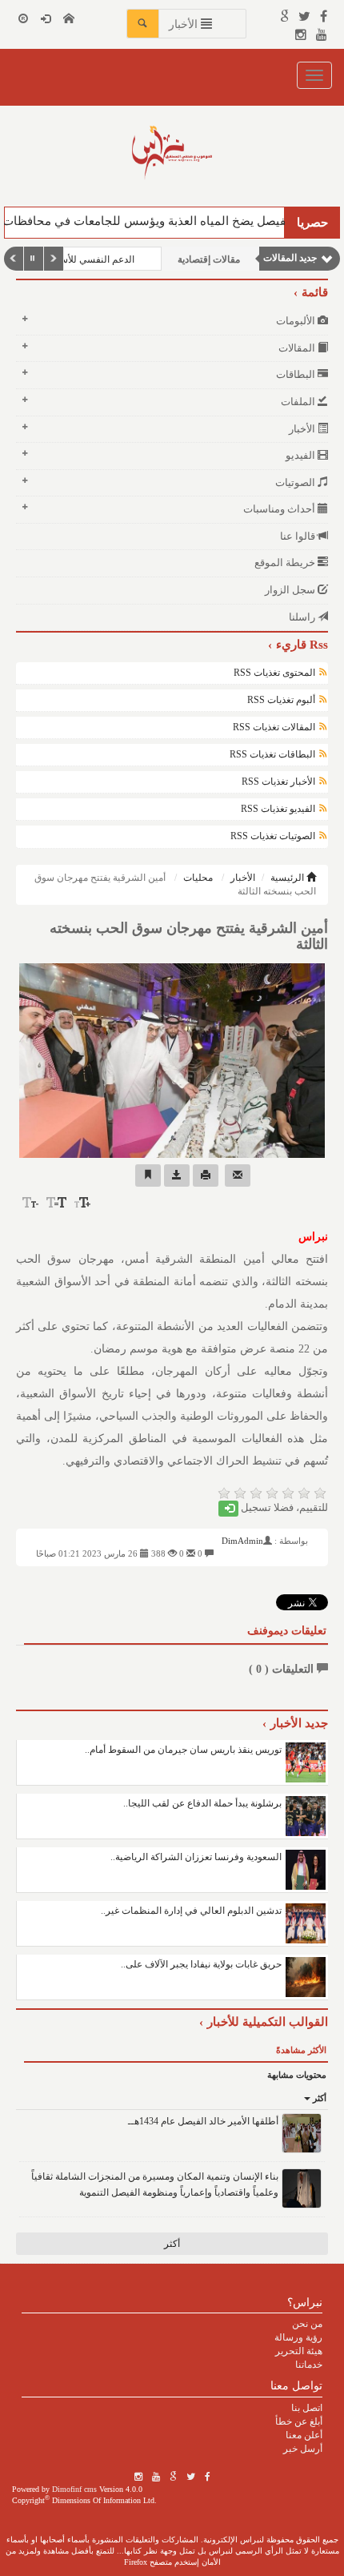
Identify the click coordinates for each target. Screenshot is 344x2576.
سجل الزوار (291, 590)
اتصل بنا (307, 2408)
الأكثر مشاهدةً (301, 2050)
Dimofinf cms (74, 2489)
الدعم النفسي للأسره (92, 259)
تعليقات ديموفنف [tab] (287, 1631)
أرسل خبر (303, 2449)
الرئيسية (288, 878)
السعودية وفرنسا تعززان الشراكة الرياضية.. (196, 1857)
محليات (198, 878)
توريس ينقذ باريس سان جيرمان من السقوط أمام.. (183, 1750)
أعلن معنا (304, 2435)
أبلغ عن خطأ (299, 2421)
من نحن (307, 2324)
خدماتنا (309, 2365)
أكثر (318, 2098)
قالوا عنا (299, 536)
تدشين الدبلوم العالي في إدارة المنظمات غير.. (191, 1911)
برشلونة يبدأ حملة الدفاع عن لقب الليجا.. (202, 1803)
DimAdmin (242, 1541)
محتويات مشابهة (297, 2075)
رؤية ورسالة (298, 2337)
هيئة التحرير (299, 2351)
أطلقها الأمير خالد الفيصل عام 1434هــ (203, 2121)
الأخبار (243, 878)
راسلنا (303, 617)
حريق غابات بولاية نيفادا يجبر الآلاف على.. (201, 1964)
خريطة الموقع (286, 563)
